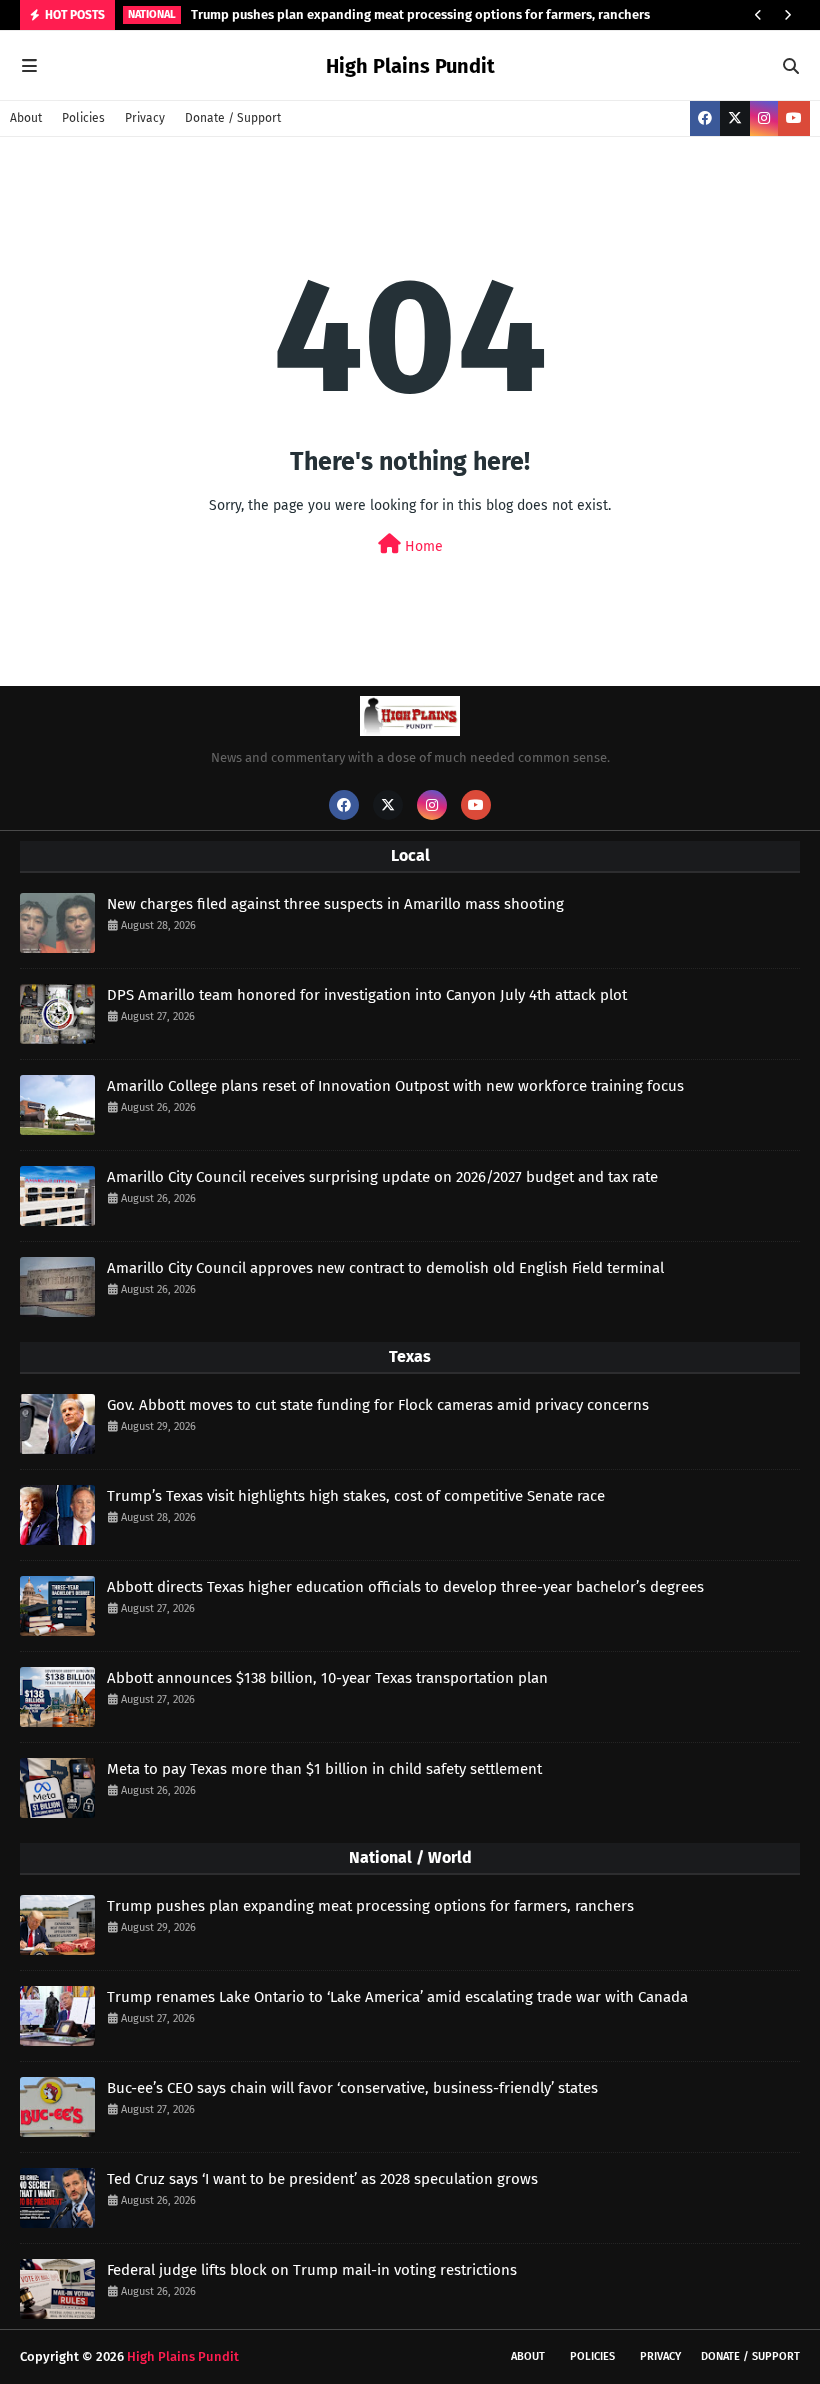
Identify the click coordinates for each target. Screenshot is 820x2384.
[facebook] (705, 118)
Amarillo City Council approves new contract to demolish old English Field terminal (385, 1268)
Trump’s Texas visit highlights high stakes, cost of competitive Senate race (356, 1496)
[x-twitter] (735, 118)
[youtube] (794, 118)
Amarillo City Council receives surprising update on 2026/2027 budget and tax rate (382, 1177)
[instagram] (764, 118)
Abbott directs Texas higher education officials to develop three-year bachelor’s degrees (405, 1587)
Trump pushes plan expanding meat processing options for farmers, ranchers (420, 14)
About (26, 118)
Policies (83, 118)
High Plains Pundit (410, 66)
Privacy (145, 118)
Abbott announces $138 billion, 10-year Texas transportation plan (327, 1678)
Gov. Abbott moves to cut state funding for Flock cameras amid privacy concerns (378, 1405)
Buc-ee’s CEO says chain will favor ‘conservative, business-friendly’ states (352, 2088)
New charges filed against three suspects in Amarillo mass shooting (335, 904)
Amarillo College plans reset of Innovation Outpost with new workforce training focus (395, 1086)
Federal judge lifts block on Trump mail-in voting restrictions (312, 2270)
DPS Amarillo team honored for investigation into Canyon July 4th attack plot (367, 995)
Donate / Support (233, 118)
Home (422, 546)
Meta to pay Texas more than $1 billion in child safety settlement (324, 1769)
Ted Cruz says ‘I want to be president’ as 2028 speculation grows (322, 2179)
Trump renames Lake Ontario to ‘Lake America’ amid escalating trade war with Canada (397, 1997)
